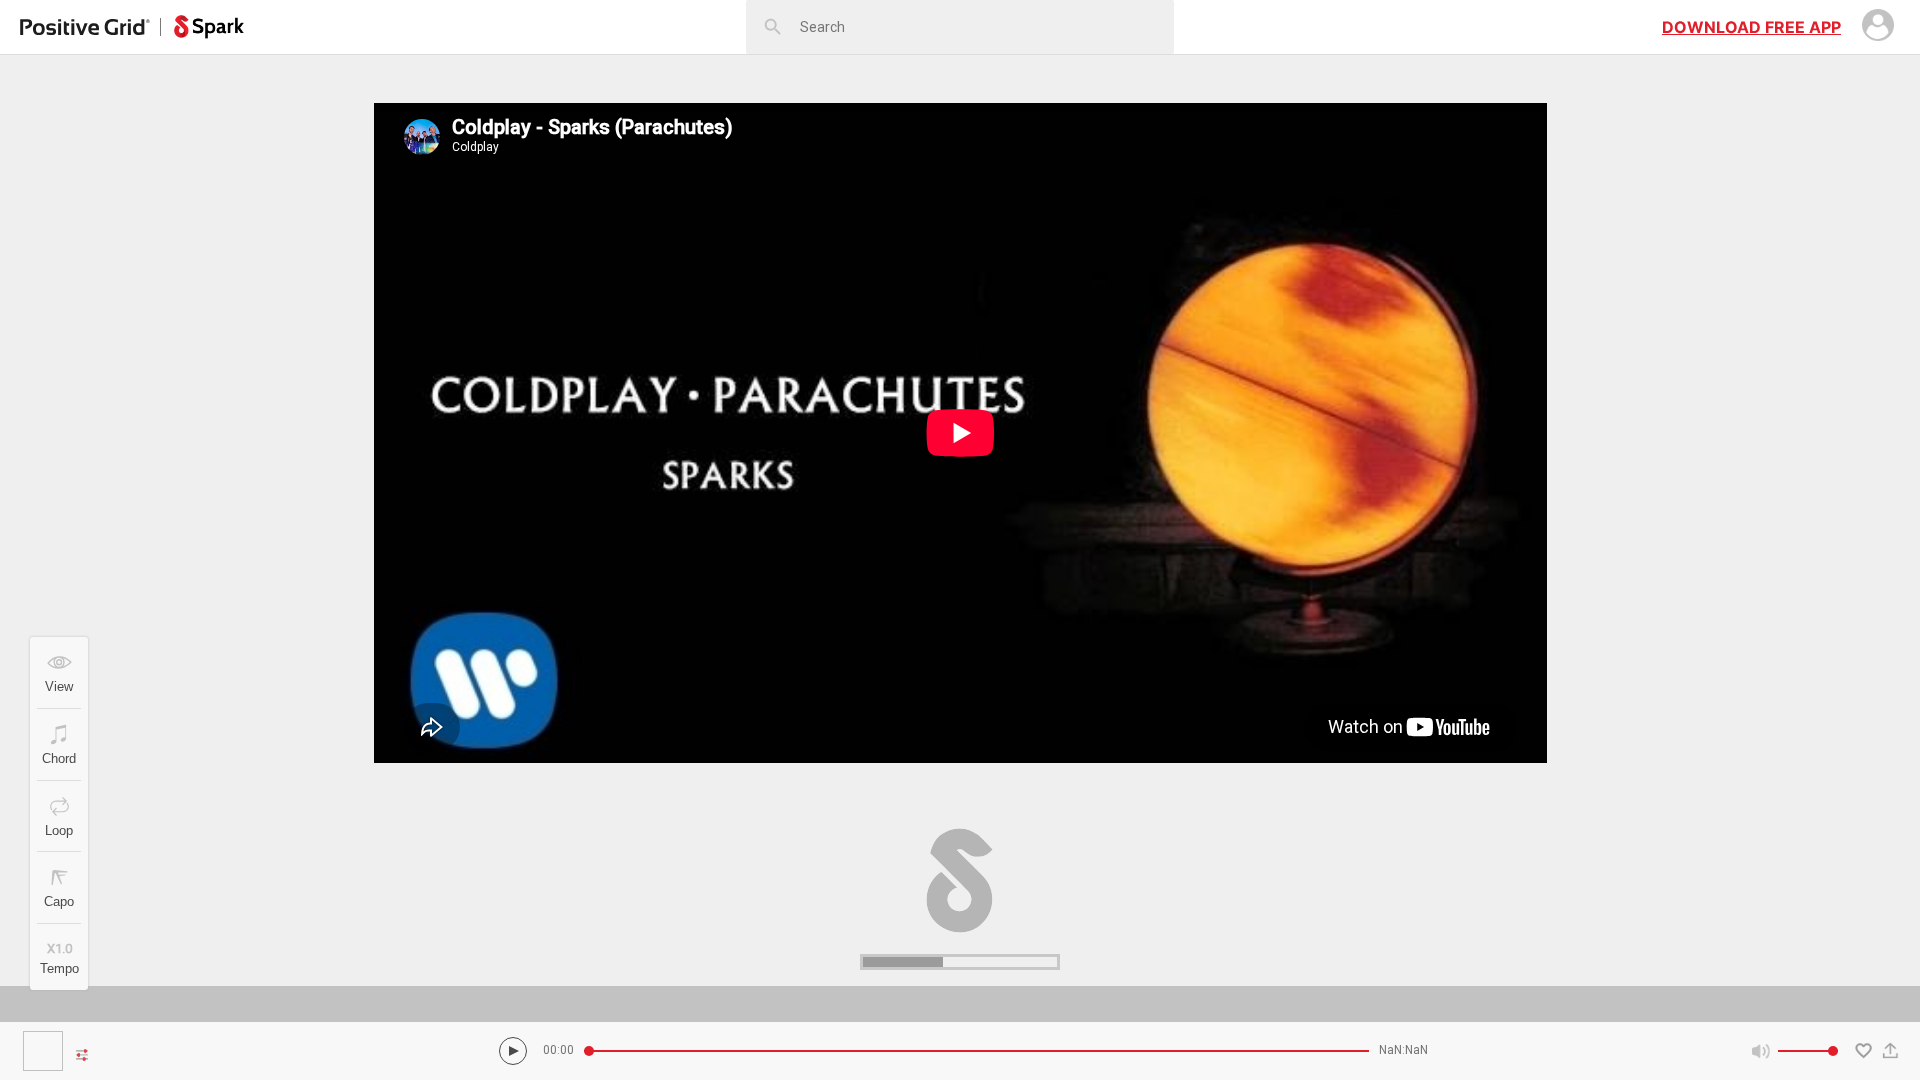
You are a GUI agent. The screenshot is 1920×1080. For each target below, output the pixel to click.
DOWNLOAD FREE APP (1751, 27)
